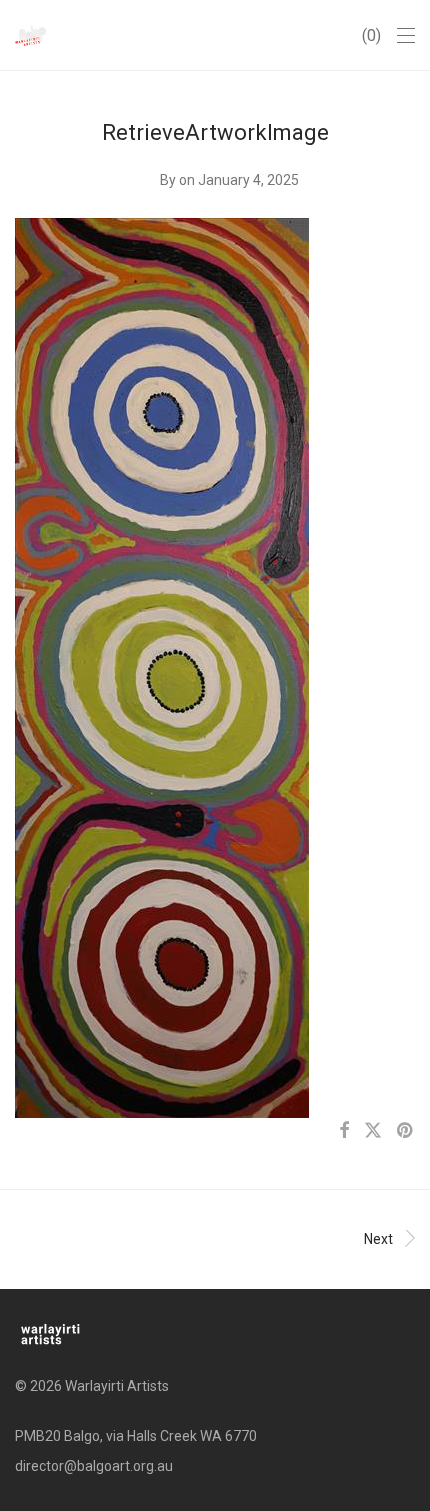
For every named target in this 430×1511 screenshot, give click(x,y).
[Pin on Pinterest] (406, 1131)
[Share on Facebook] (344, 1131)
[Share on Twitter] (373, 1131)
